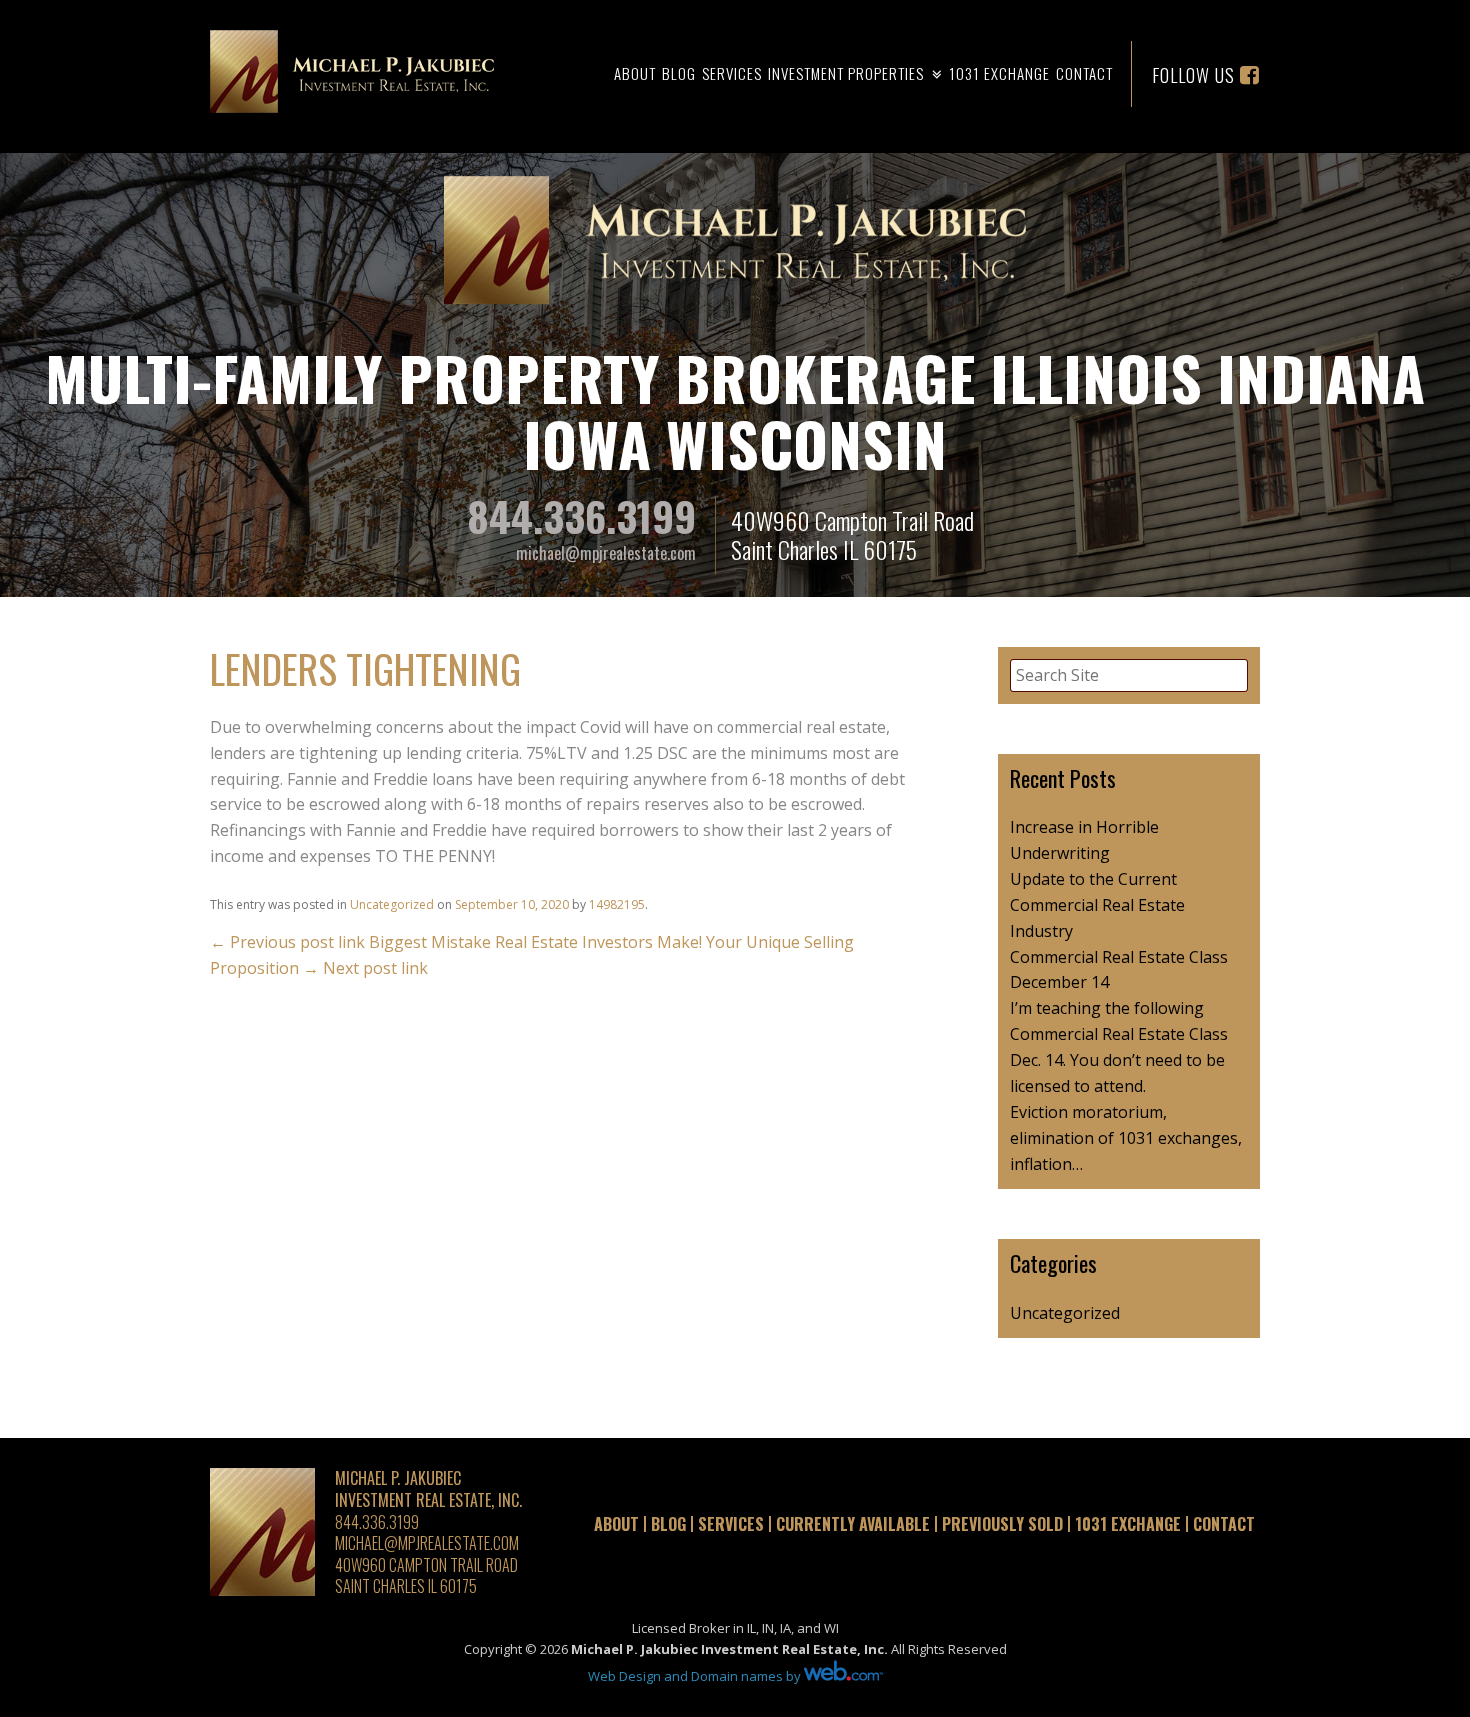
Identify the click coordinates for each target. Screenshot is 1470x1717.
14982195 (617, 904)
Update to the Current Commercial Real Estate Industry (1097, 905)
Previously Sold (1002, 1524)
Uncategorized (392, 904)
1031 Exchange (999, 73)
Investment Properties (846, 73)
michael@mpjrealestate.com (606, 553)
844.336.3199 (581, 515)
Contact (1084, 73)
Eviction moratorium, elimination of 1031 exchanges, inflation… (1126, 1138)
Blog (679, 73)
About (635, 73)
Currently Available (853, 1524)
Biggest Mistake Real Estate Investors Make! (456, 942)
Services (732, 73)
